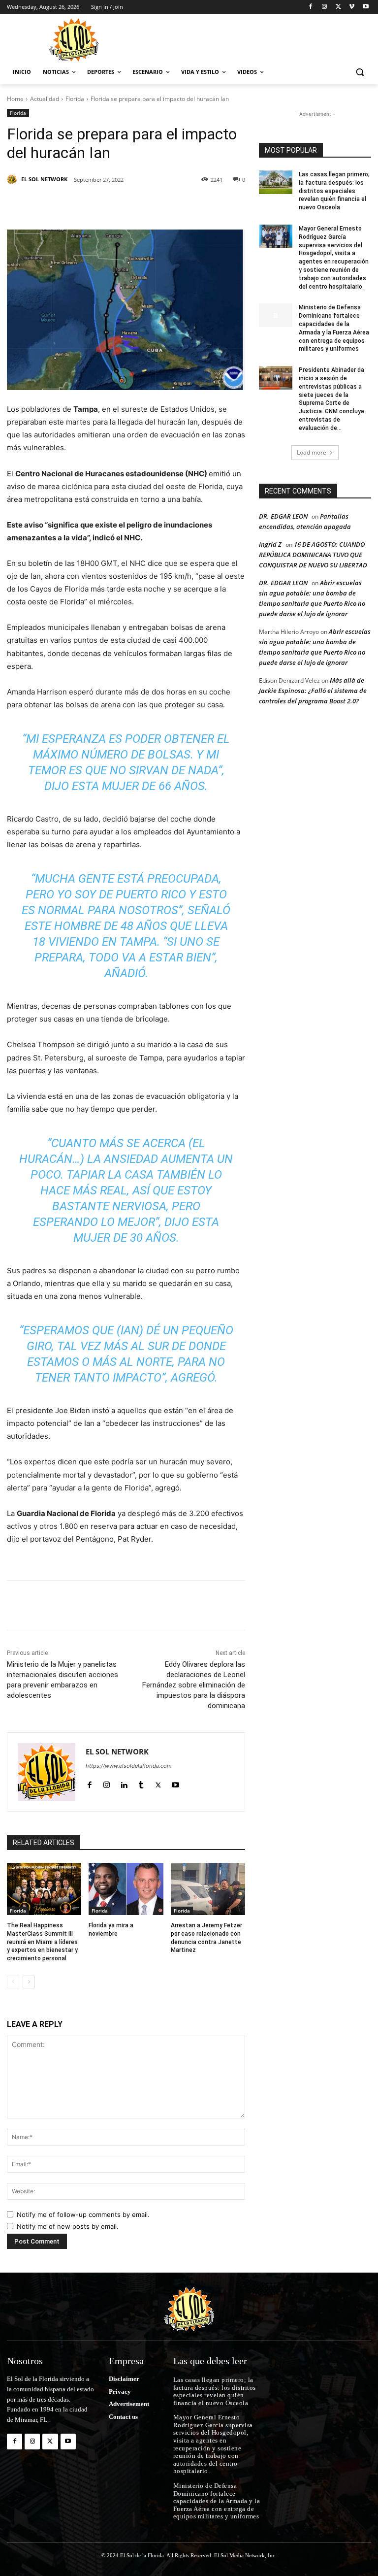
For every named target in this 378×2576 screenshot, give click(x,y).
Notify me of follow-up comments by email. (83, 2214)
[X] (338, 7)
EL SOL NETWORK (44, 179)
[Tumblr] (165, 205)
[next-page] (29, 1982)
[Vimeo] (352, 7)
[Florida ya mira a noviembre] (126, 1889)
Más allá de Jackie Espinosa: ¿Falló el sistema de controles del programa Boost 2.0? (313, 691)
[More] (211, 205)
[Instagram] (325, 7)
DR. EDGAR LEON (283, 516)
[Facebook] (311, 7)
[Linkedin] (143, 205)
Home (15, 99)
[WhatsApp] (188, 205)
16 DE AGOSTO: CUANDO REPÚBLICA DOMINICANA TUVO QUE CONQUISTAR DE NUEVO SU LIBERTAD (313, 555)
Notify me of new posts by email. (68, 2226)
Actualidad (45, 99)
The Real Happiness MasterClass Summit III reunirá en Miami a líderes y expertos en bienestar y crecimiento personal (42, 1942)
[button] (360, 72)
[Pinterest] (120, 205)
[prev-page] (13, 1982)
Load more (312, 452)
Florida (75, 99)
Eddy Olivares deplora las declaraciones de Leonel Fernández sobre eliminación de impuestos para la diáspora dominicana (194, 1685)
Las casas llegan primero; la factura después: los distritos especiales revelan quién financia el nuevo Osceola (334, 191)
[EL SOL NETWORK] (13, 179)
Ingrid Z (270, 544)
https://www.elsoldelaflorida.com (129, 1766)
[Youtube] (365, 7)
